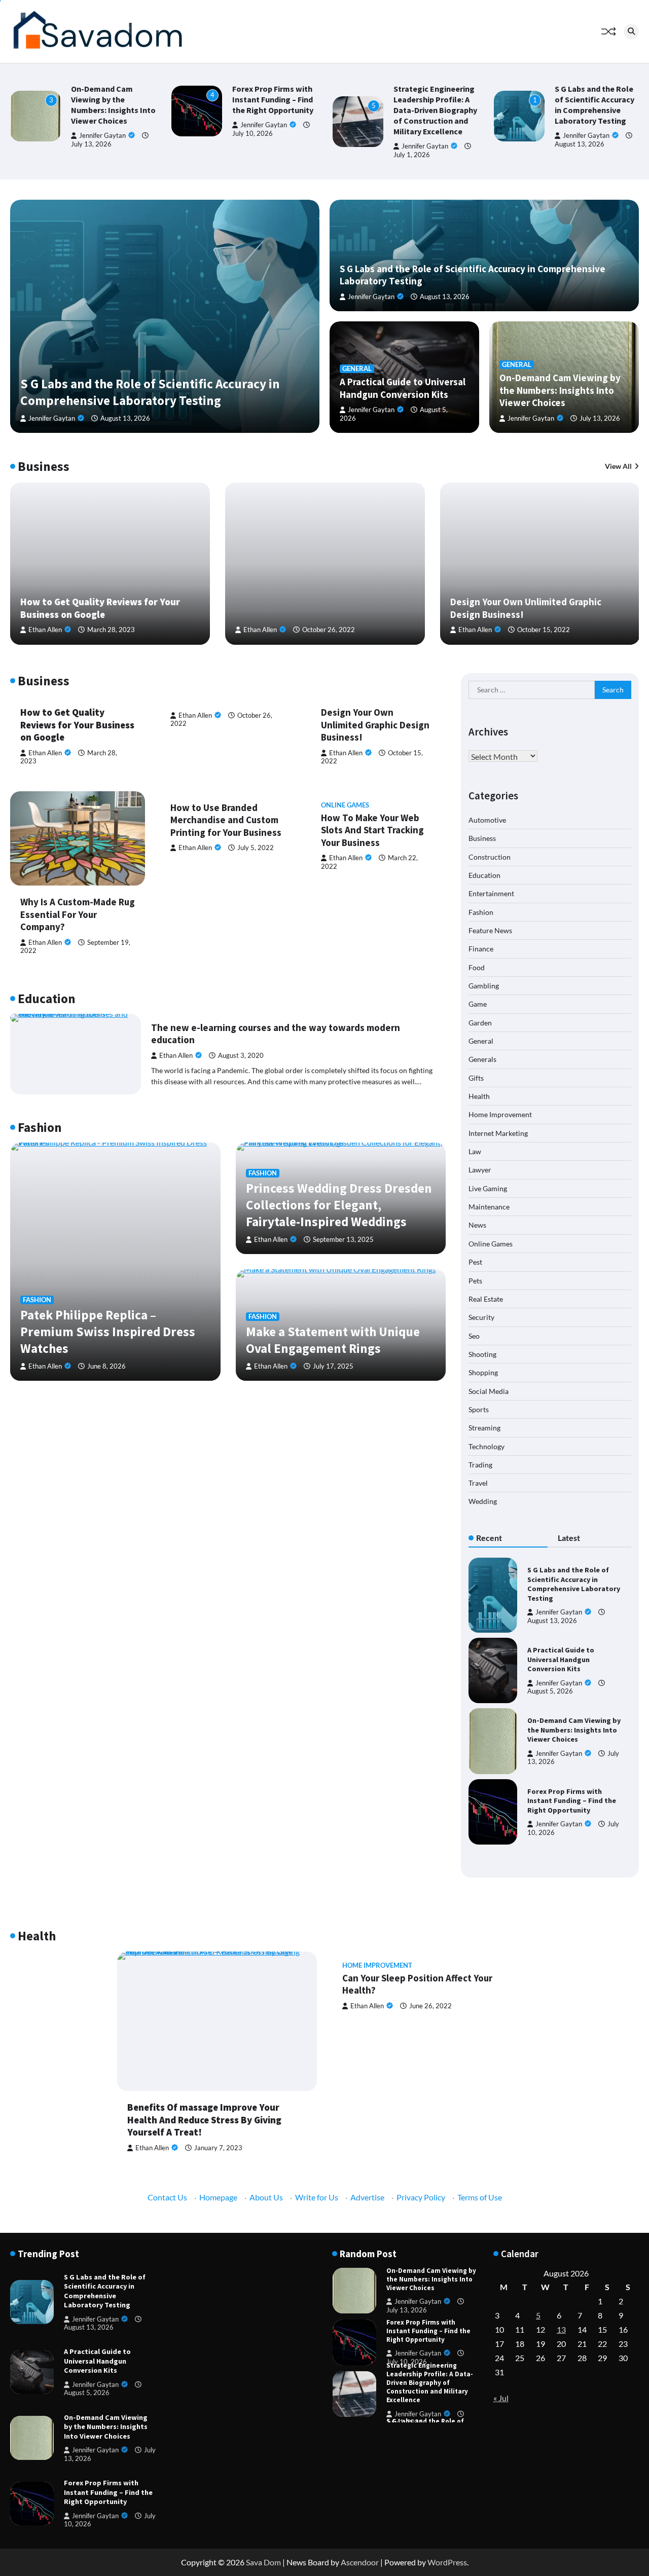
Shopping (483, 1372)
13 (561, 2329)
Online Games (345, 805)
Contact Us (167, 2197)
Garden (480, 1022)
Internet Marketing (498, 1133)
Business (482, 838)
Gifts (476, 1077)
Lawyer (480, 1170)
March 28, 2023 (111, 630)
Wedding (483, 1501)
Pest (475, 1261)
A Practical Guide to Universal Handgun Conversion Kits (403, 388)
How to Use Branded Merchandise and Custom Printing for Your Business (226, 820)
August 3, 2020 (241, 1056)
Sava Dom (263, 2562)
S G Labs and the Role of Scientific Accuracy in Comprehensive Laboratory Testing (594, 105)
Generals (482, 1059)
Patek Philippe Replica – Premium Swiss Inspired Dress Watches (108, 1332)
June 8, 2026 (106, 1366)
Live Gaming (488, 1188)
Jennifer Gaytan (102, 136)
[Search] (631, 31)
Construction (490, 856)
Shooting (482, 1354)
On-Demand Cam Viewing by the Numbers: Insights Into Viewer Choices (113, 105)
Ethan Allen (45, 630)
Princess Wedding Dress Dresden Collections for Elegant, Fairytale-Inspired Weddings (339, 1205)
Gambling (484, 985)
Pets (475, 1280)
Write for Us (317, 2197)
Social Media (489, 1391)
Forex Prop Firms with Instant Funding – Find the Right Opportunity (273, 99)
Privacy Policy (421, 2197)
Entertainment (491, 893)
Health (479, 1096)
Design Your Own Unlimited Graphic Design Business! (375, 725)
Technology (486, 1446)
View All (618, 466)
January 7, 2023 (218, 2148)
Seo (474, 1335)
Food (477, 967)
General (357, 369)
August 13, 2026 (580, 144)
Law (475, 1151)
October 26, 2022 (329, 630)
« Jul (501, 2398)
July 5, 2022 (256, 848)
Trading (480, 1464)
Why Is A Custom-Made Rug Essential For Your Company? (78, 914)
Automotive (487, 819)
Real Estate (486, 1298)
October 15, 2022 (544, 630)
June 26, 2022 (430, 2006)
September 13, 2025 (343, 1240)
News (477, 1225)
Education (484, 875)
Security (481, 1317)
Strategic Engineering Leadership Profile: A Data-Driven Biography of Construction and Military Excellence (435, 110)
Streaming (484, 1428)
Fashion (37, 1300)
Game (478, 1004)
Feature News (490, 930)
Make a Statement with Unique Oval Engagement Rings (333, 1340)
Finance (481, 949)
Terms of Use (480, 2197)
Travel (478, 1483)
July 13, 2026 (91, 144)
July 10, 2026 (407, 2362)
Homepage (218, 2197)
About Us (266, 2197)
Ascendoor (360, 2562)
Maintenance (489, 1206)
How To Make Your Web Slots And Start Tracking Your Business (372, 830)
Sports (479, 1409)
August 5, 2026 (550, 1691)
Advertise (367, 2197)
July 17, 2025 (333, 1366)
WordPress (447, 2562)
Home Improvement (500, 1114)
